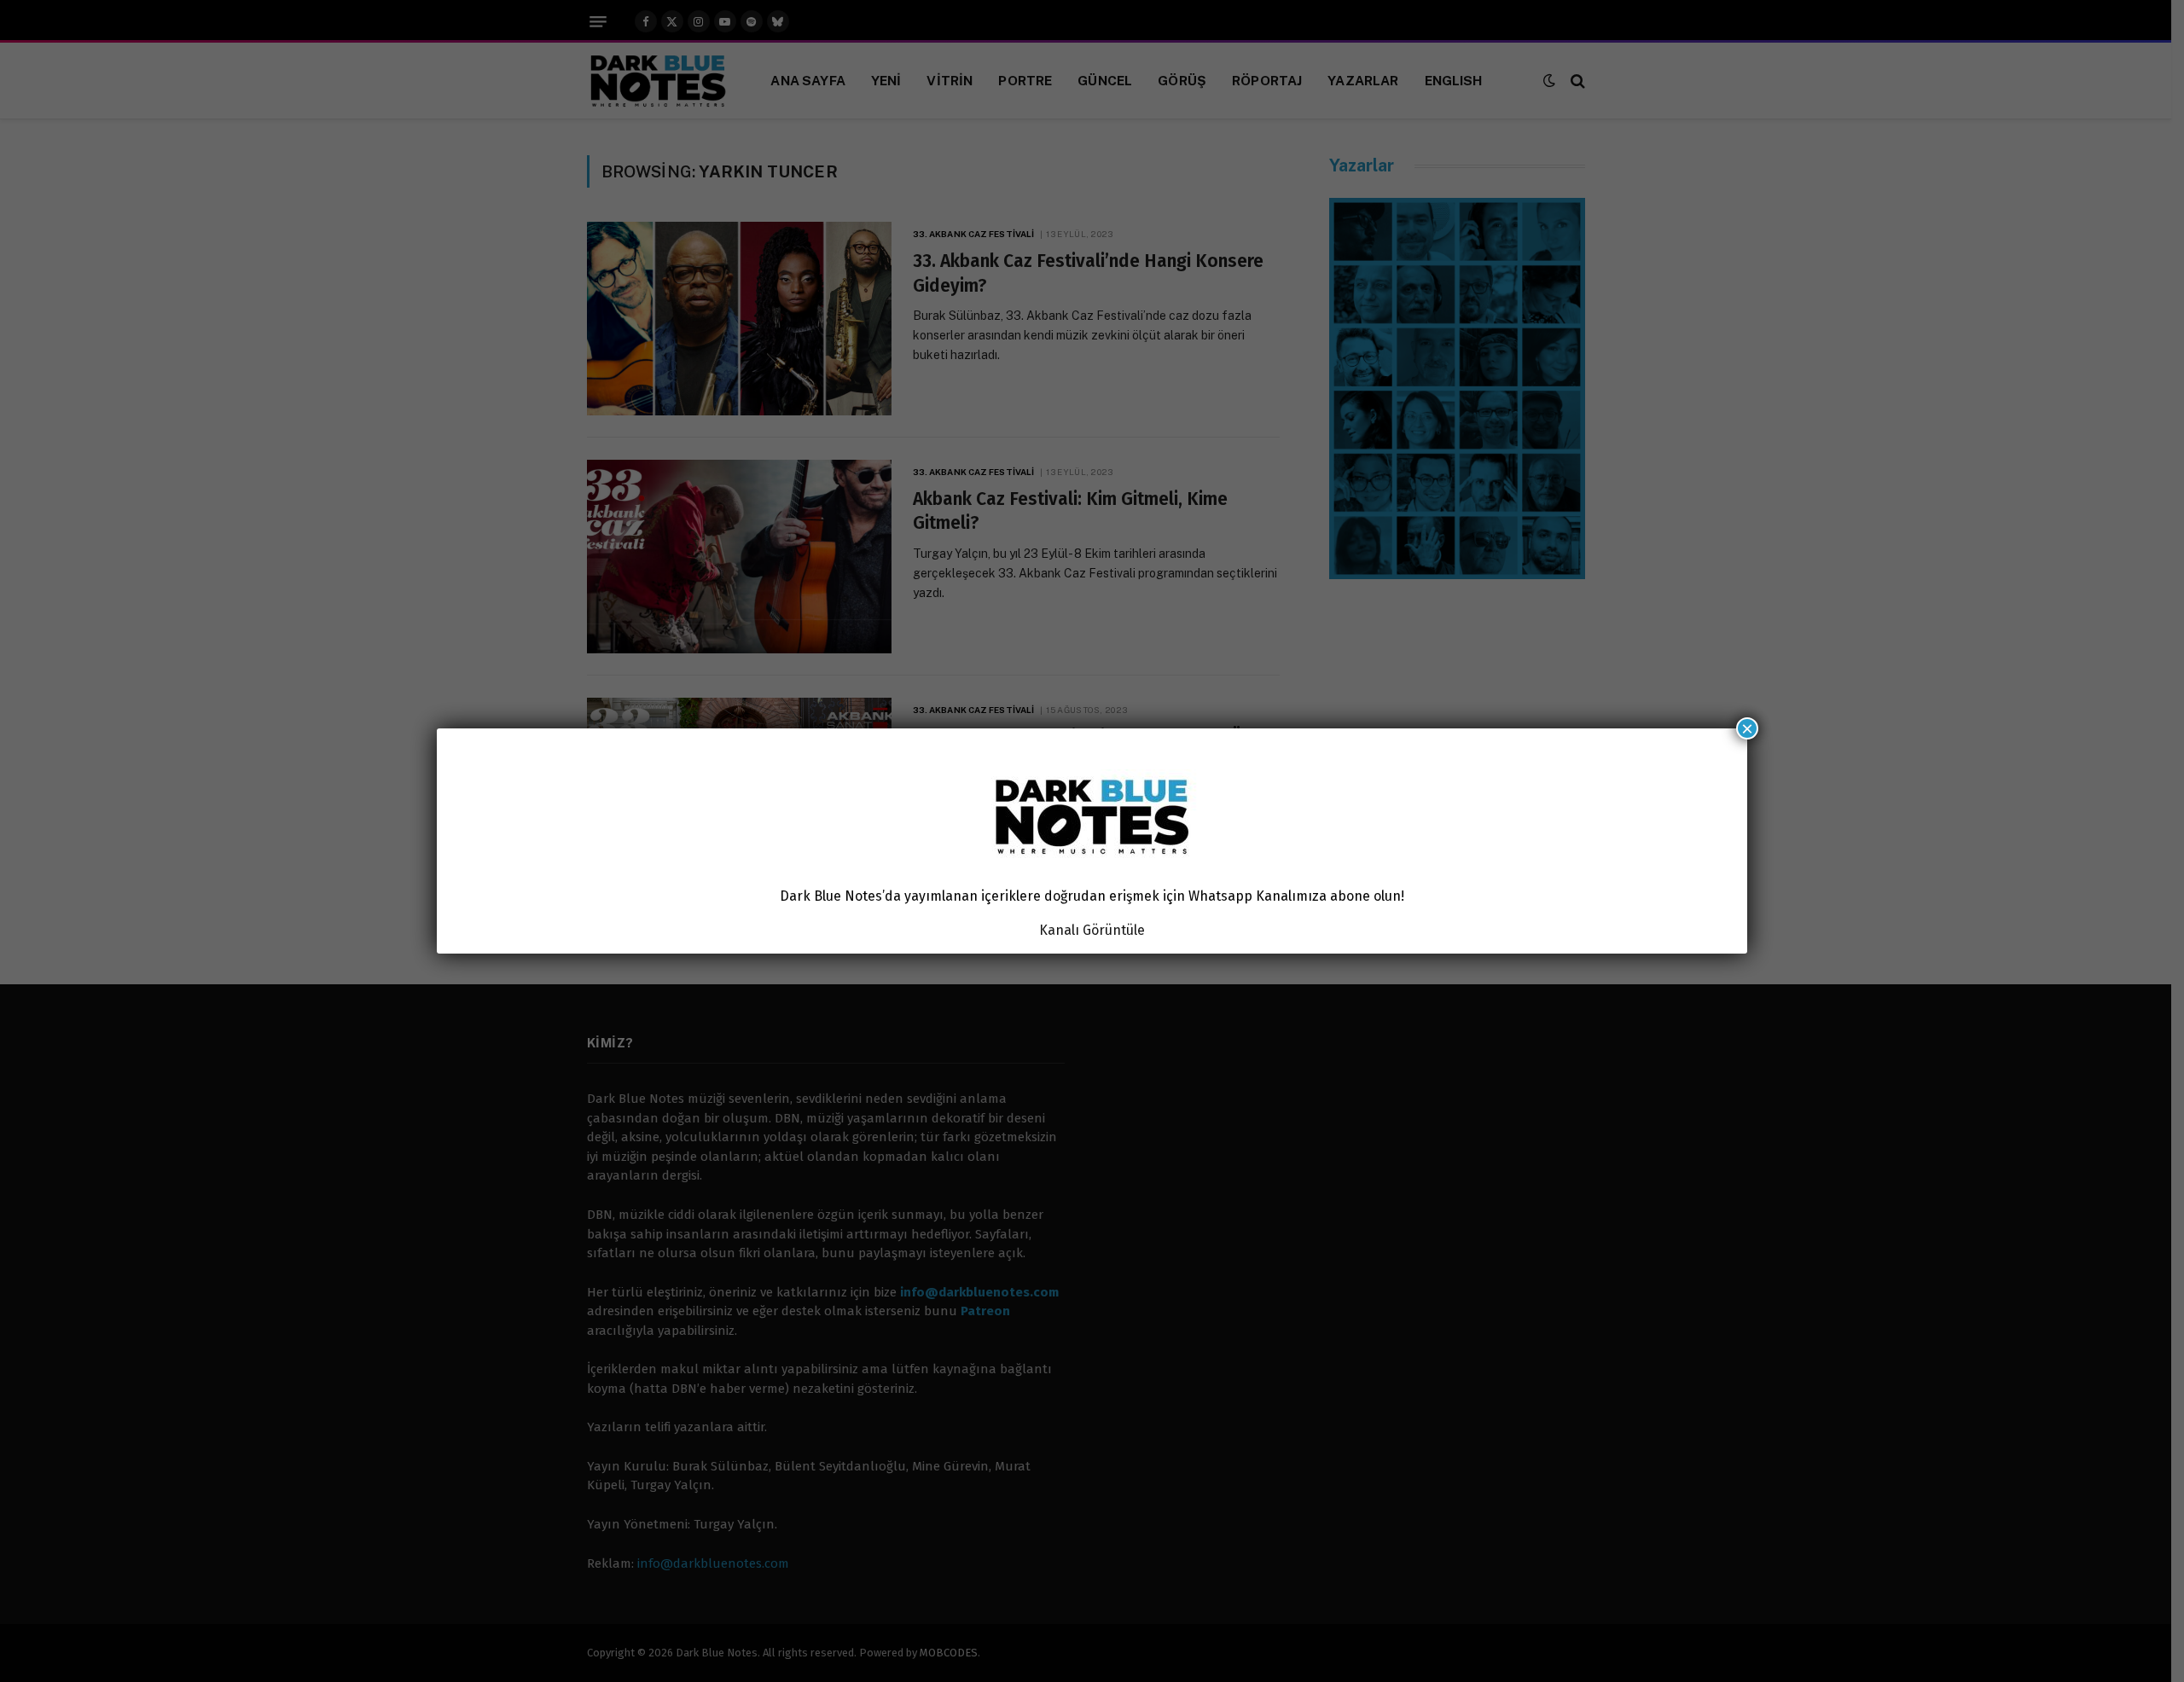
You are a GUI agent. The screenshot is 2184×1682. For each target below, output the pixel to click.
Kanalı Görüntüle (1092, 930)
